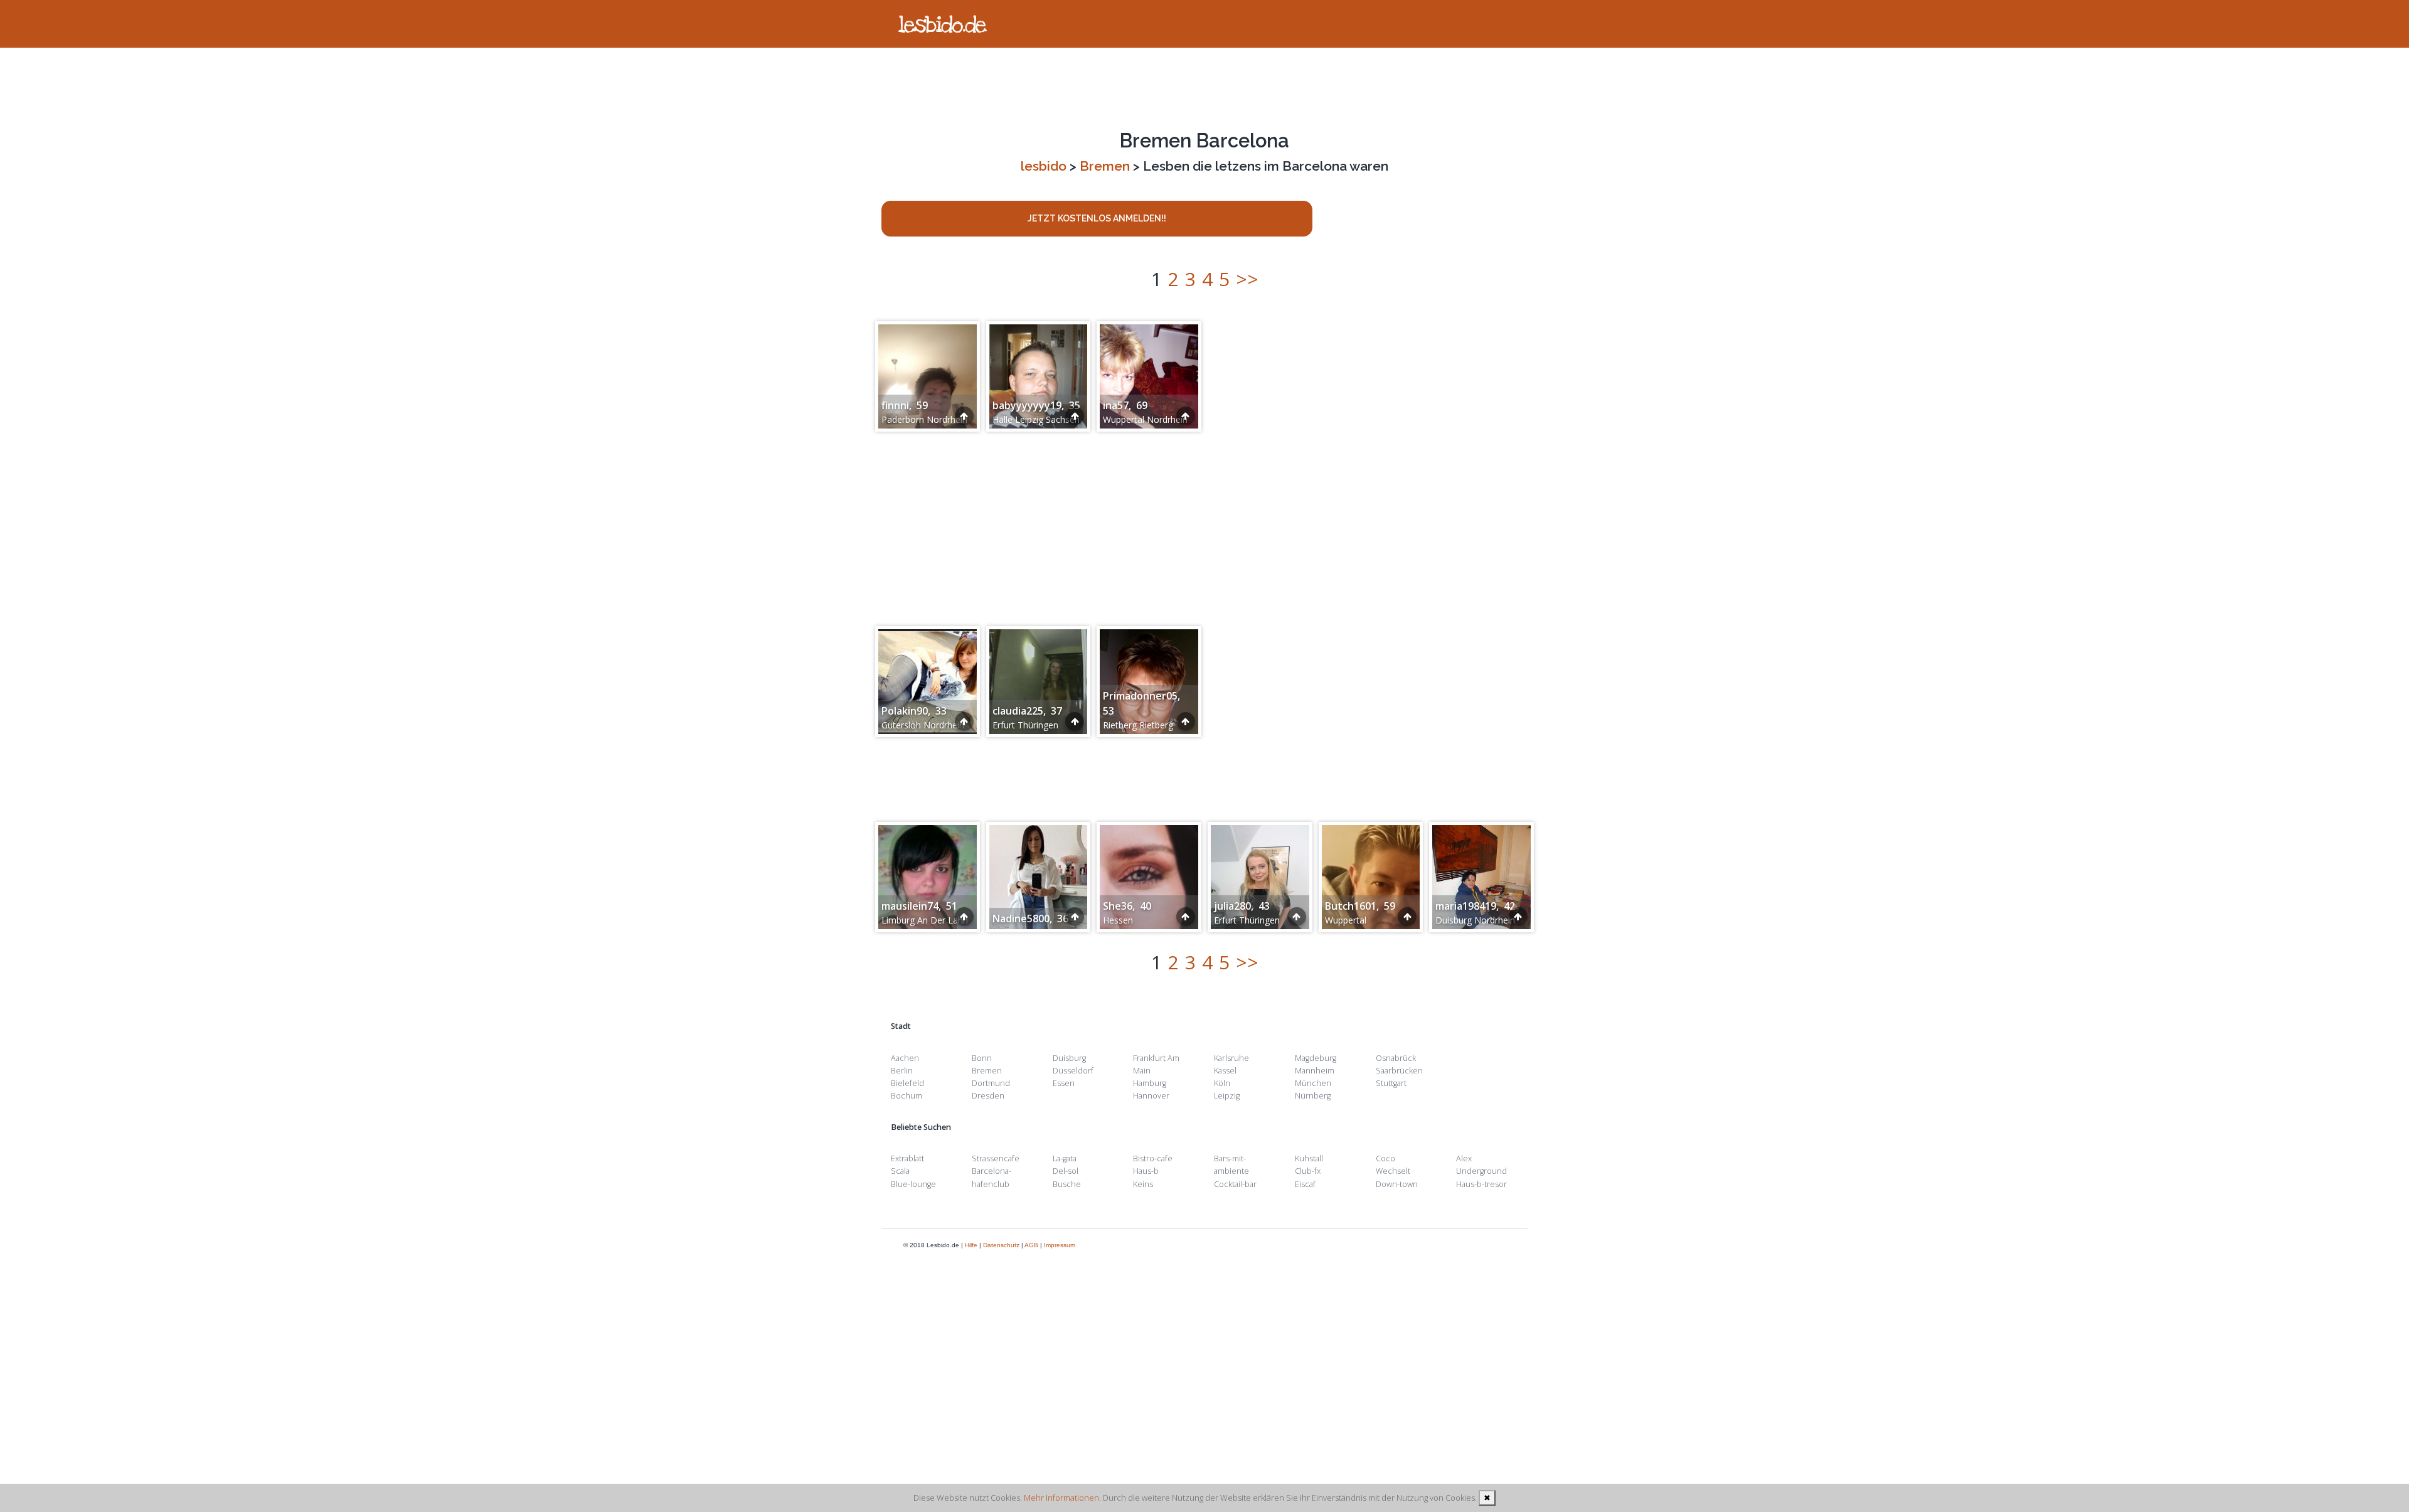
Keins (1143, 1184)
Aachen (905, 1058)
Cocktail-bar (1235, 1184)
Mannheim (1315, 1071)
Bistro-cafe (1153, 1158)
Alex (1464, 1158)
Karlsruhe (1231, 1058)
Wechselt (1393, 1171)
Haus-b (1146, 1171)
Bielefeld (907, 1083)
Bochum (907, 1096)
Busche (1067, 1184)
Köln (1222, 1083)
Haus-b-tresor (1481, 1184)
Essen (1064, 1083)
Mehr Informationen (1061, 1498)
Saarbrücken (1399, 1071)
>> (1247, 279)
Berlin (902, 1071)
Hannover (1151, 1096)
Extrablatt (907, 1158)
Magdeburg (1316, 1058)
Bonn (982, 1058)
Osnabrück (1396, 1058)
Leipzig (1227, 1096)
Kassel (1225, 1071)
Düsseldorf (1073, 1071)
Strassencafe (996, 1158)
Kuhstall (1309, 1158)
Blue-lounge (913, 1184)
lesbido (1044, 166)
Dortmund (991, 1083)
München (1313, 1083)
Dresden (988, 1096)
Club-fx (1308, 1171)
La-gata (1065, 1158)
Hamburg (1150, 1083)
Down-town (1397, 1184)
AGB (1031, 1245)
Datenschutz (1001, 1245)
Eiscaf (1305, 1184)
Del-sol (1066, 1171)
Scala (900, 1171)
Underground (1481, 1171)
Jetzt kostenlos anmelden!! (1097, 218)
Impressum (1060, 1245)
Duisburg (1069, 1058)
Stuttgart (1391, 1083)
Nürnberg (1313, 1096)
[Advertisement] (1204, 88)
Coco (1385, 1158)
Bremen (1105, 166)
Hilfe (971, 1245)
